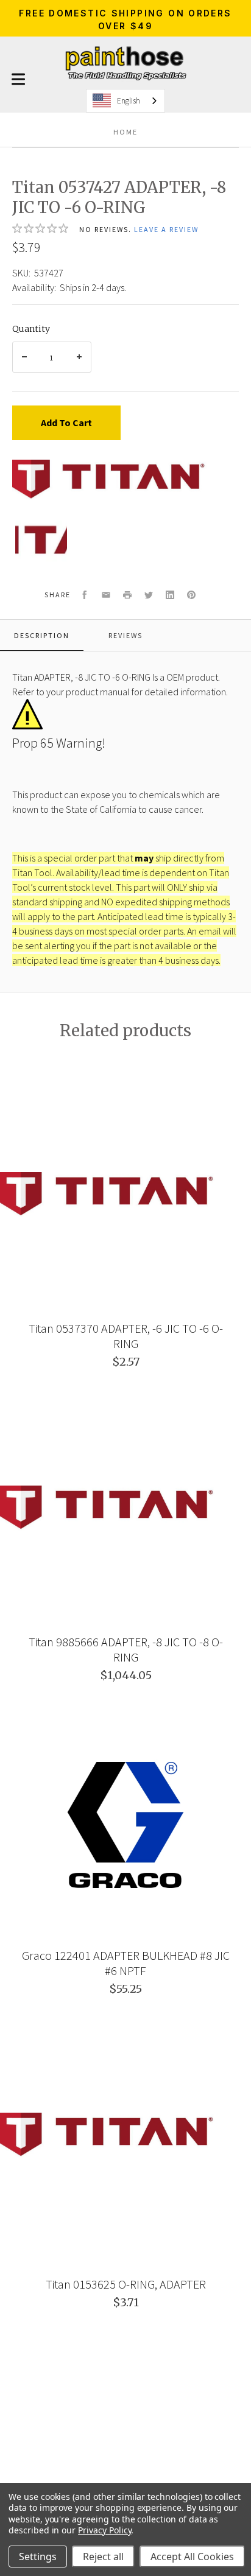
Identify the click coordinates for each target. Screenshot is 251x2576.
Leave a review (166, 229)
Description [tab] (42, 635)
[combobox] (125, 101)
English (129, 101)
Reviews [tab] (125, 635)
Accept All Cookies (192, 2557)
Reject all (103, 2557)
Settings (38, 2557)
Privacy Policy (104, 2530)
